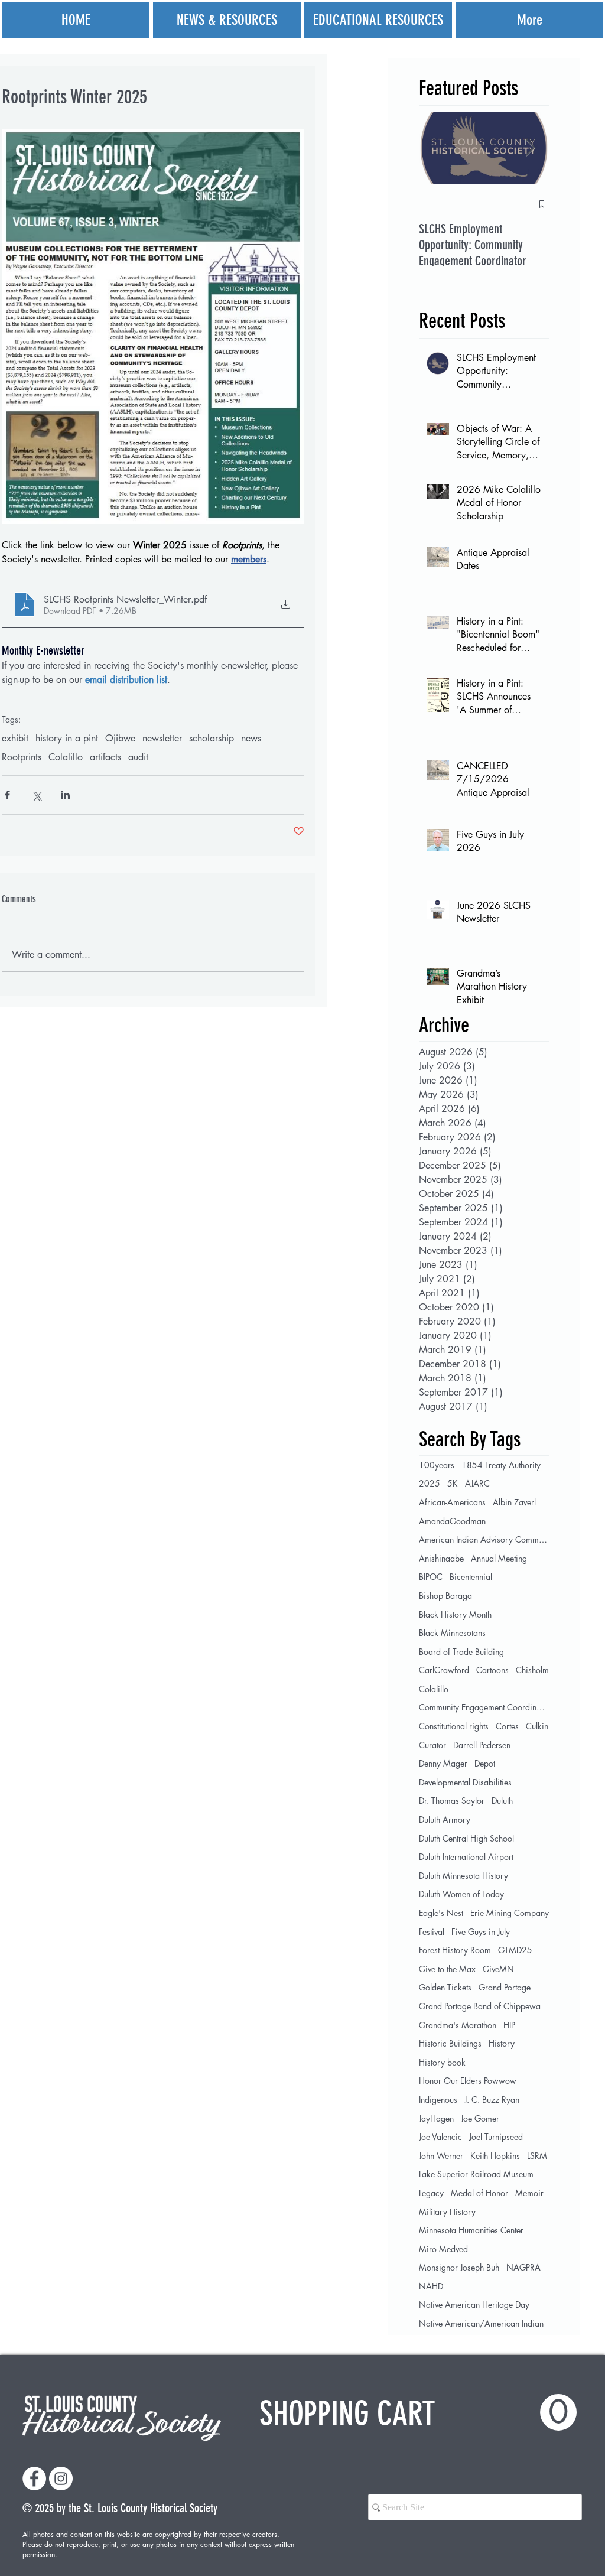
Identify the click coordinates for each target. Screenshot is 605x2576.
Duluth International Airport (466, 1857)
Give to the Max (447, 1969)
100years (437, 1465)
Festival (432, 1932)
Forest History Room (455, 1950)
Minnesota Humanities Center (471, 2230)
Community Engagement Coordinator (484, 1707)
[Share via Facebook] (7, 795)
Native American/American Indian (481, 2323)
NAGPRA (523, 2267)
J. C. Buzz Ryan (492, 2099)
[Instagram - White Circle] (61, 2479)
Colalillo (66, 757)
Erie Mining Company (510, 1913)
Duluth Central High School (466, 1838)
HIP (509, 2025)
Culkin (537, 1726)
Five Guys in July (481, 1932)
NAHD (431, 2286)
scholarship (212, 739)
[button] (418, 2413)
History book (442, 2062)
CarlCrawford (444, 1670)
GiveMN (498, 1969)
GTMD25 (515, 1950)
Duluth (502, 1801)
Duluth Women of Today (461, 1894)
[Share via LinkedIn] (65, 795)
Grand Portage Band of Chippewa (480, 2006)
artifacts (105, 757)
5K (453, 1483)
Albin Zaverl (514, 1502)
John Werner (441, 2156)
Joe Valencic (440, 2137)
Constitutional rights (454, 1726)
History (502, 2043)
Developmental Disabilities (465, 1782)
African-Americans (452, 1502)
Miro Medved (443, 2249)
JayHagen (436, 2118)
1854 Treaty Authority (501, 1465)
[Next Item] (530, 148)
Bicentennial (471, 1577)
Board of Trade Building (461, 1652)
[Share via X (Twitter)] (36, 795)
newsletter (162, 739)
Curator (432, 1745)
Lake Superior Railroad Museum (476, 2174)
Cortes (507, 1726)
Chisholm (532, 1670)
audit (138, 757)
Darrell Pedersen (482, 1745)
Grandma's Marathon (458, 2025)
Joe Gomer (480, 2118)
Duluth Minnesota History (463, 1876)
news (251, 739)
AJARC (477, 1483)
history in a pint (67, 739)
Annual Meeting (499, 1558)
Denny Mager (443, 1763)
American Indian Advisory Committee (484, 1539)
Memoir (529, 2193)
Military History (447, 2212)
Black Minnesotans (452, 1633)
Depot (485, 1763)
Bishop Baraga (445, 1596)
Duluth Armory (445, 1819)
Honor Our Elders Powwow (468, 2081)
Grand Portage (505, 1987)
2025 (430, 1483)
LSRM (537, 2156)
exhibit (15, 739)
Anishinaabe (441, 1558)
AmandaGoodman (452, 1521)
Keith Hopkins (495, 2156)
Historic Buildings (450, 2043)
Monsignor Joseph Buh (459, 2267)
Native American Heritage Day (474, 2305)
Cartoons (492, 1670)
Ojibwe (120, 739)
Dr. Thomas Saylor (452, 1801)
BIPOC (431, 1577)
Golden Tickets (445, 1987)
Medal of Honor (479, 2193)
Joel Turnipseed (496, 2137)
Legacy (431, 2193)
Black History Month (455, 1614)
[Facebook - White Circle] (34, 2479)
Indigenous (438, 2099)
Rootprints (22, 757)
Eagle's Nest (441, 1913)
